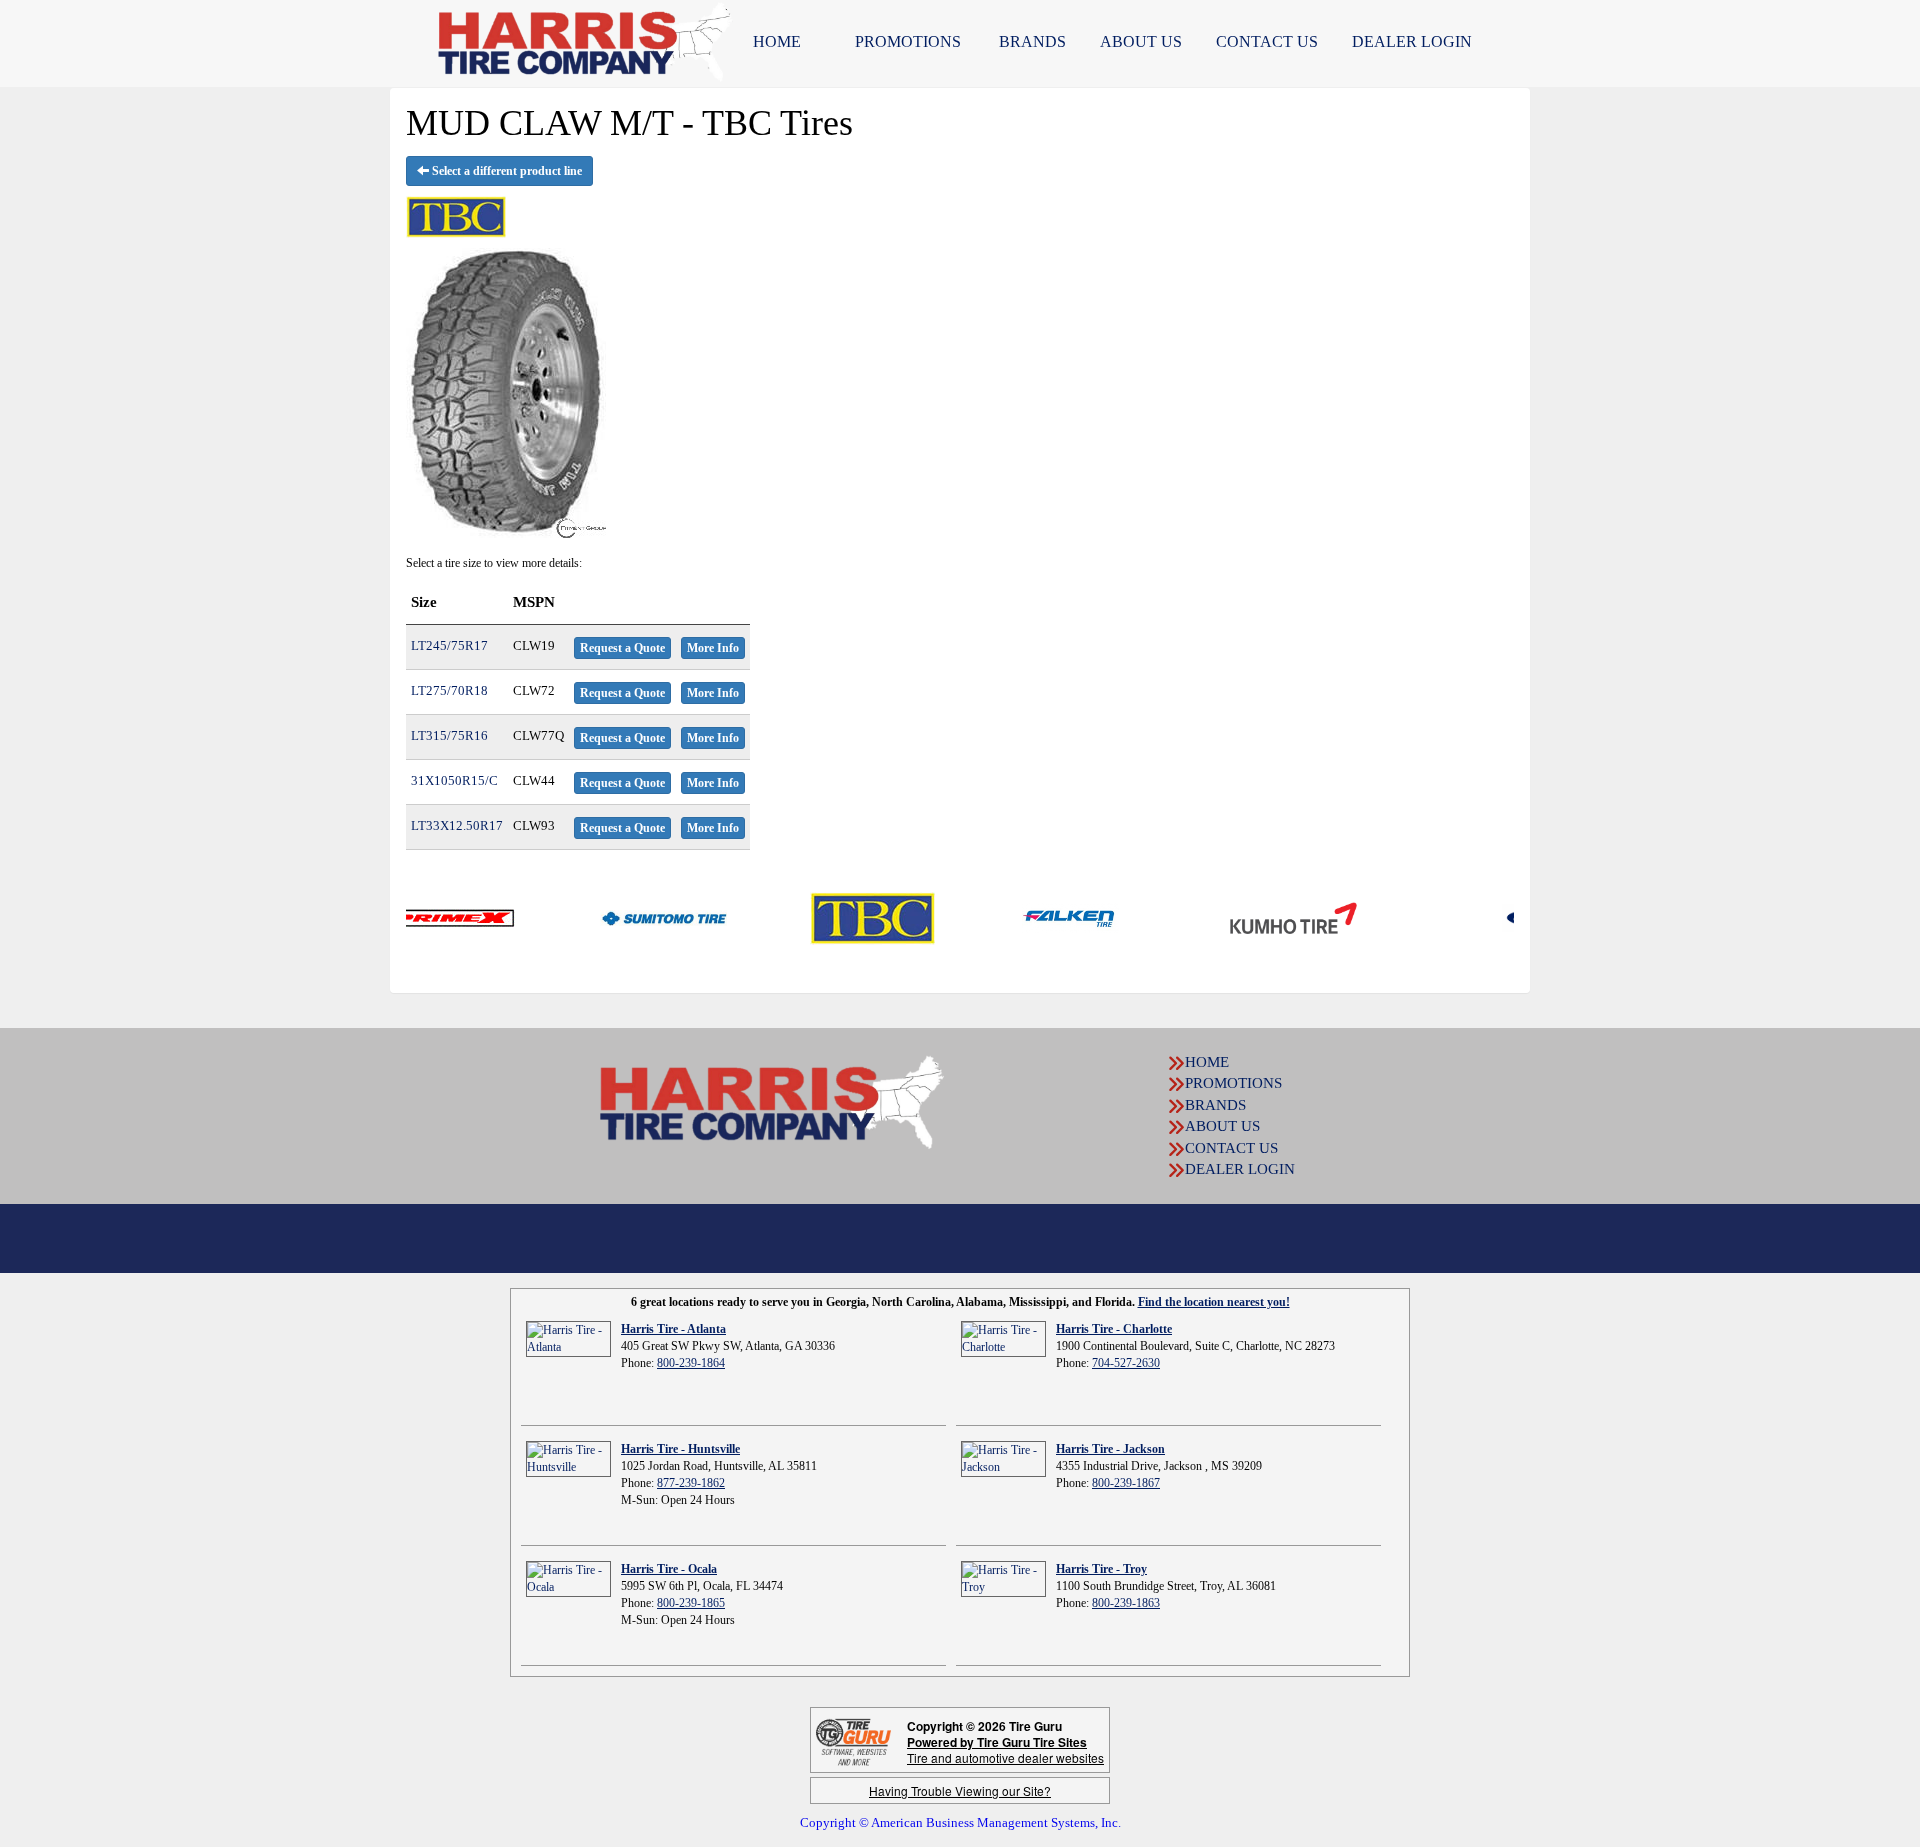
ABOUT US (1141, 41)
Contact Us (1267, 41)
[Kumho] (1243, 917)
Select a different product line (505, 171)
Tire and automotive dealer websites (1005, 1749)
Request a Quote (622, 648)
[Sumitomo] (613, 917)
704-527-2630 (1126, 1363)
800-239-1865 (691, 1603)
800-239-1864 (691, 1363)
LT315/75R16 (449, 735)
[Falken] (1020, 917)
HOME (777, 41)
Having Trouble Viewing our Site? (960, 1790)
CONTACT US (1231, 1148)
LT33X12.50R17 (457, 825)
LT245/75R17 (449, 645)
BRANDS (1032, 41)
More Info (713, 648)
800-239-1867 (1126, 1483)
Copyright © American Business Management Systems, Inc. (960, 1822)
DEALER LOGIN (1412, 41)
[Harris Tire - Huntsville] (568, 1458)
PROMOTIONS (908, 41)
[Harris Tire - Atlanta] (568, 1338)
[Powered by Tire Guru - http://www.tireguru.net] (853, 1740)
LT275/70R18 (449, 690)
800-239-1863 (1126, 1603)
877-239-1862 (691, 1483)
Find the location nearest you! (1214, 1302)
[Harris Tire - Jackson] (1003, 1458)
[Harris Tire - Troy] (1003, 1578)
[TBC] (822, 917)
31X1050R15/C (454, 780)
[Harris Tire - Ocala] (568, 1578)
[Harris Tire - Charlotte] (1003, 1338)
